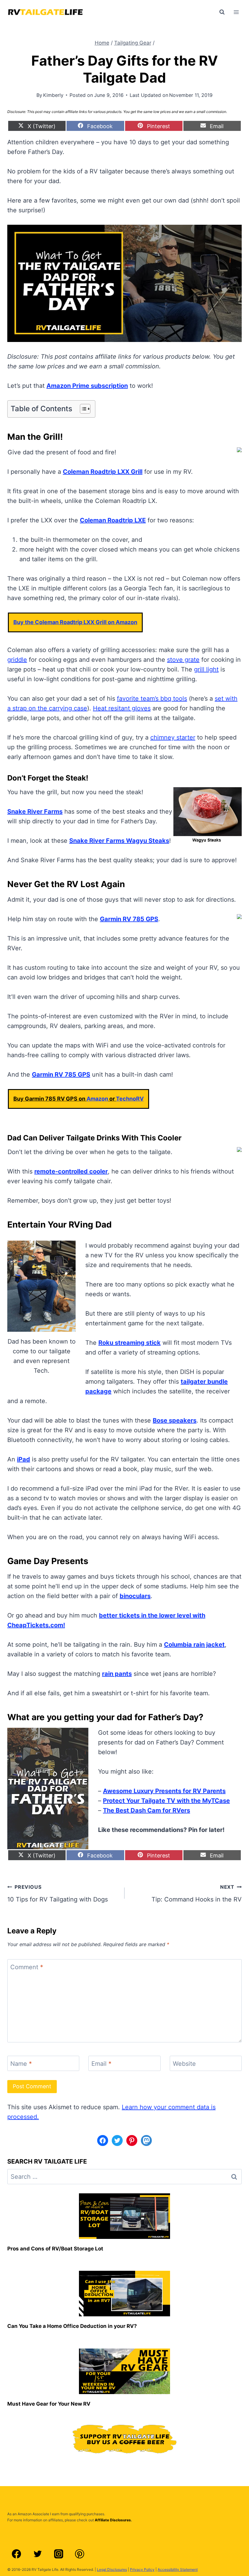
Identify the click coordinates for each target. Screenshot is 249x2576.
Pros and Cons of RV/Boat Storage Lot (55, 2249)
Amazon (97, 1099)
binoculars (135, 1596)
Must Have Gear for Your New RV (49, 2404)
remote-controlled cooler (71, 1171)
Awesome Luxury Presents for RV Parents (164, 1791)
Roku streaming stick (130, 1343)
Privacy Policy (142, 2569)
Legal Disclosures (112, 2569)
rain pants (117, 1674)
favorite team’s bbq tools (152, 699)
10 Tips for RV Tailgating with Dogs (58, 1893)
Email (101, 2064)
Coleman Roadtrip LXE (113, 520)
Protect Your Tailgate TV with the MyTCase (166, 1801)
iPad (24, 1459)
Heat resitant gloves (122, 708)
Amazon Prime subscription (87, 386)
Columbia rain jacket (194, 1645)
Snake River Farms (35, 811)
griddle (17, 660)
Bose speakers (175, 1420)
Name (21, 2064)
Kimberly (53, 95)
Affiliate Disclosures (113, 2520)
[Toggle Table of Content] (82, 409)
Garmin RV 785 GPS (129, 919)
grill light (206, 669)
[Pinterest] (80, 2554)
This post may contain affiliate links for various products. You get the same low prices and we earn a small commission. (127, 112)
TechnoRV (130, 1099)
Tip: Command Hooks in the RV (197, 1893)
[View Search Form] (222, 12)
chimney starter (173, 737)
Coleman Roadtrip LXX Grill (103, 472)
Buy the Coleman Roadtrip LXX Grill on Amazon (75, 622)
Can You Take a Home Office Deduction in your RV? (72, 2326)
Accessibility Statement (178, 2569)
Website (184, 2064)
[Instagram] (59, 2554)
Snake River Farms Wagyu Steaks (119, 841)
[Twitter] (37, 2554)
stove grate (183, 660)
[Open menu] (236, 12)
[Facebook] (16, 2554)
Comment (27, 1967)
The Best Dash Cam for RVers (147, 1810)
